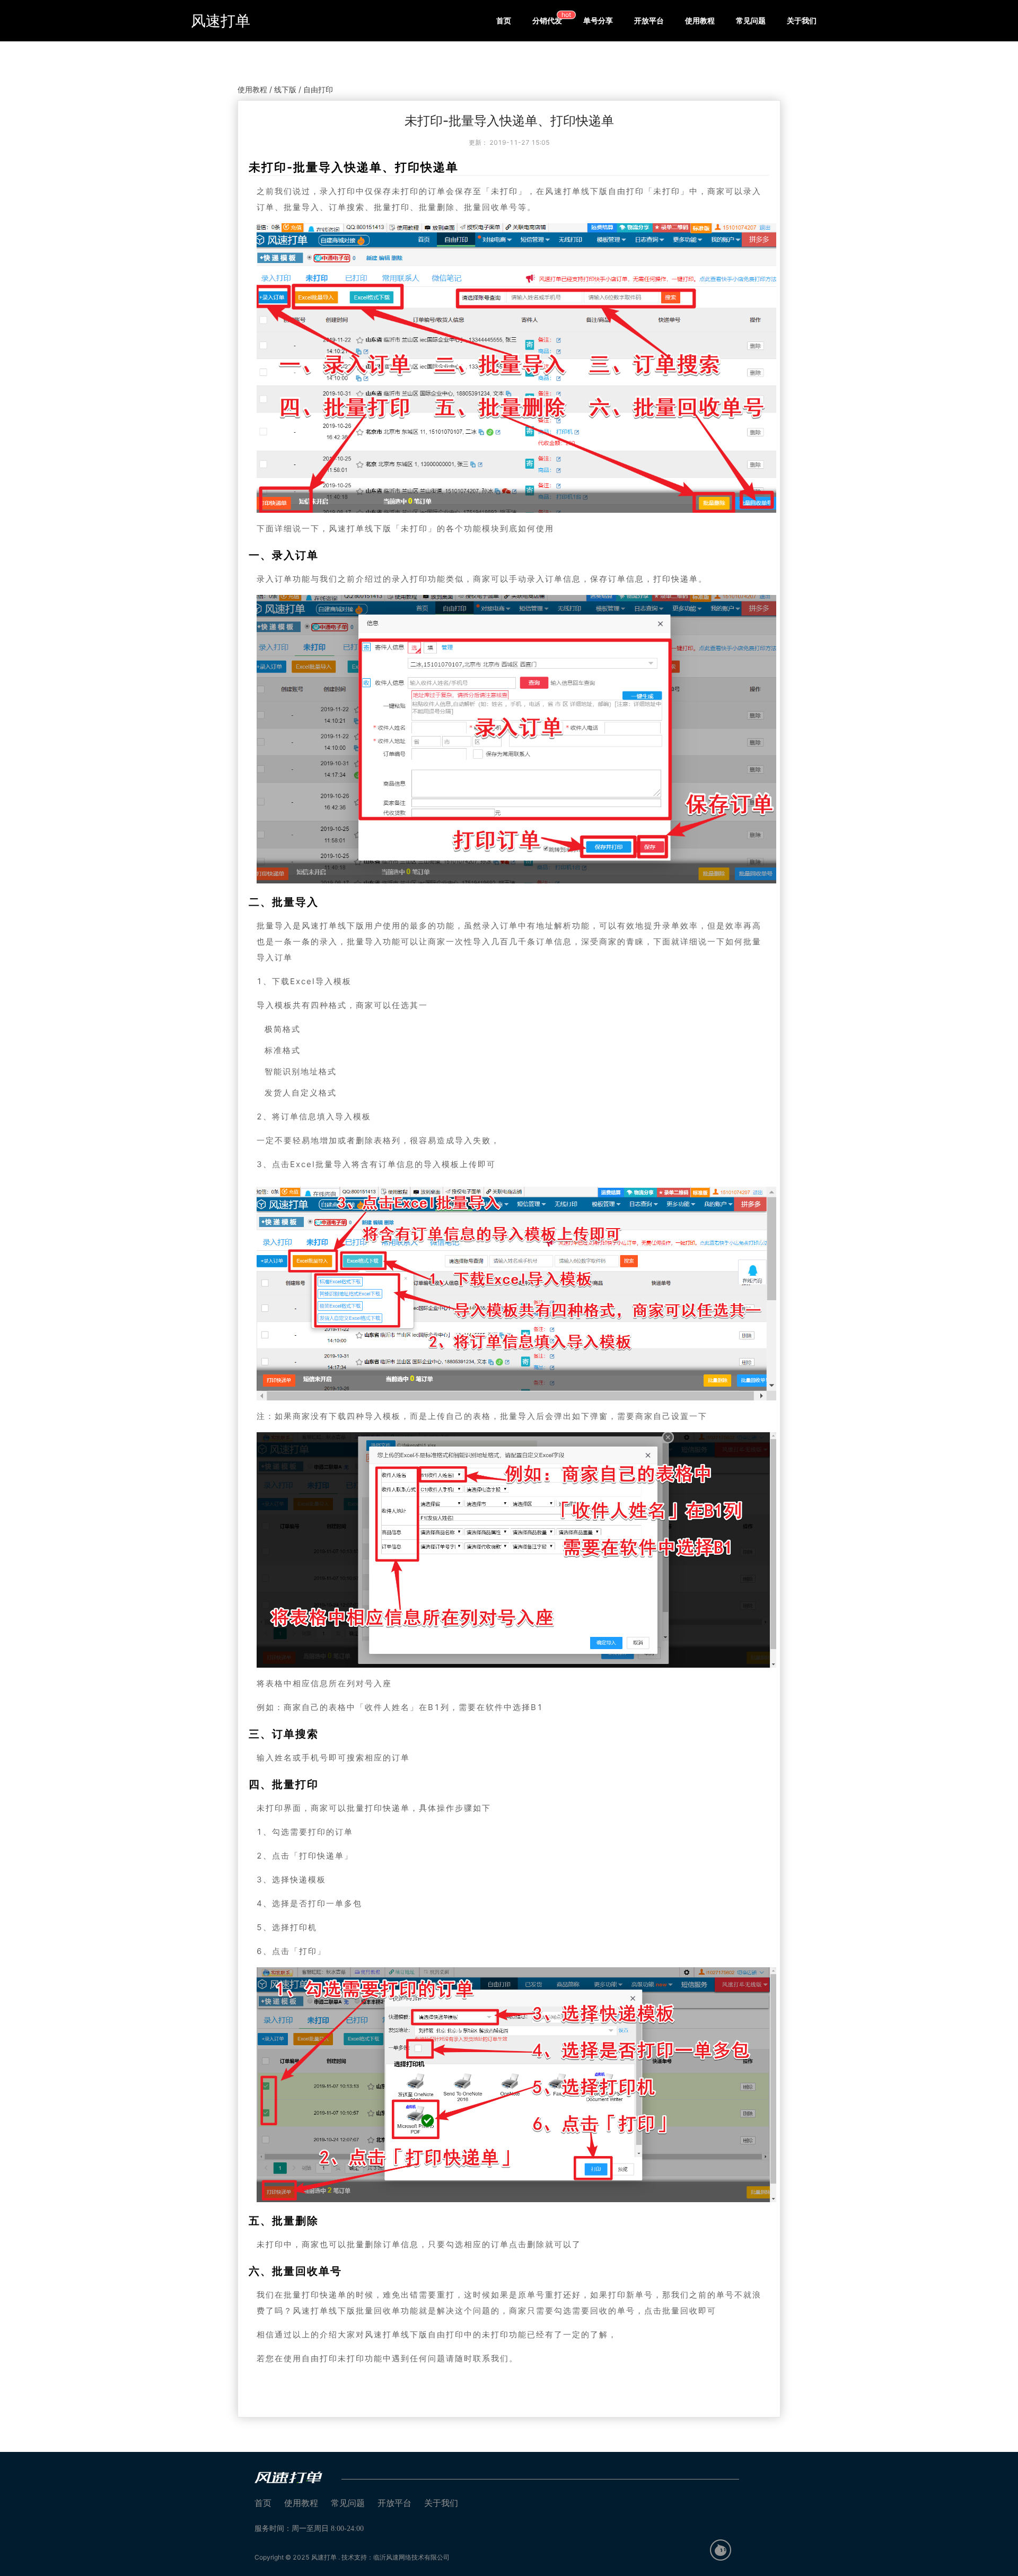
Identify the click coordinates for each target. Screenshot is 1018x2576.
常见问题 (751, 20)
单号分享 (598, 20)
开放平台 (649, 20)
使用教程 (700, 20)
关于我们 (802, 20)
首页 (504, 20)
